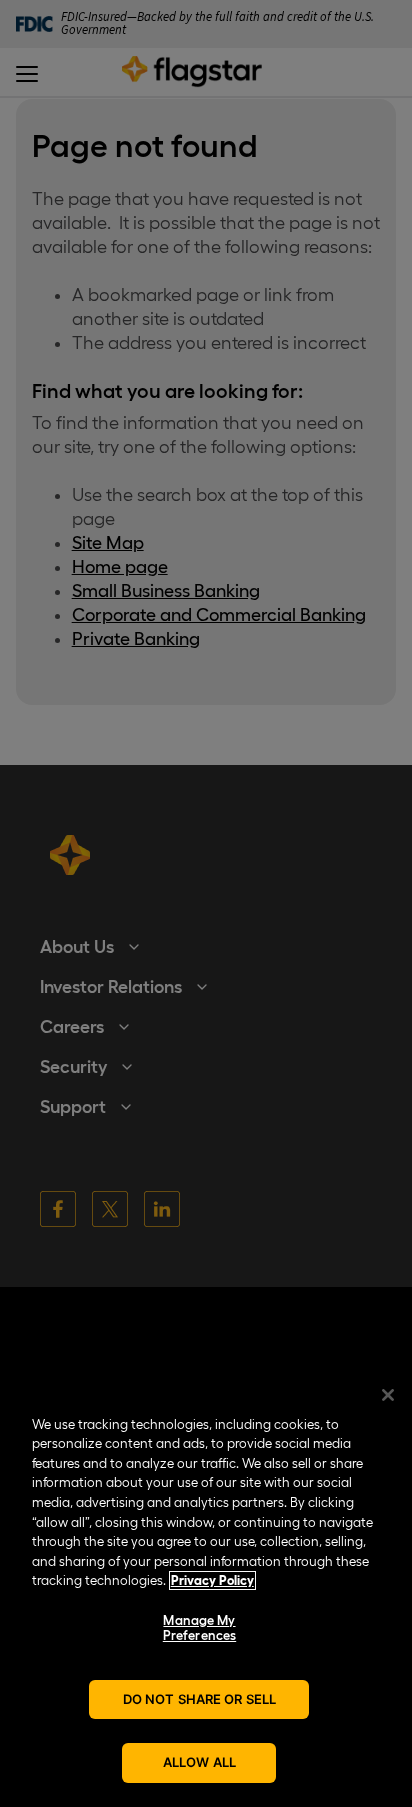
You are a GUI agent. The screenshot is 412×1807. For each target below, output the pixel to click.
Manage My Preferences (199, 1628)
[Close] (388, 1395)
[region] (206, 1587)
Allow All (199, 1762)
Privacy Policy (212, 1580)
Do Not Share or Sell (200, 1699)
